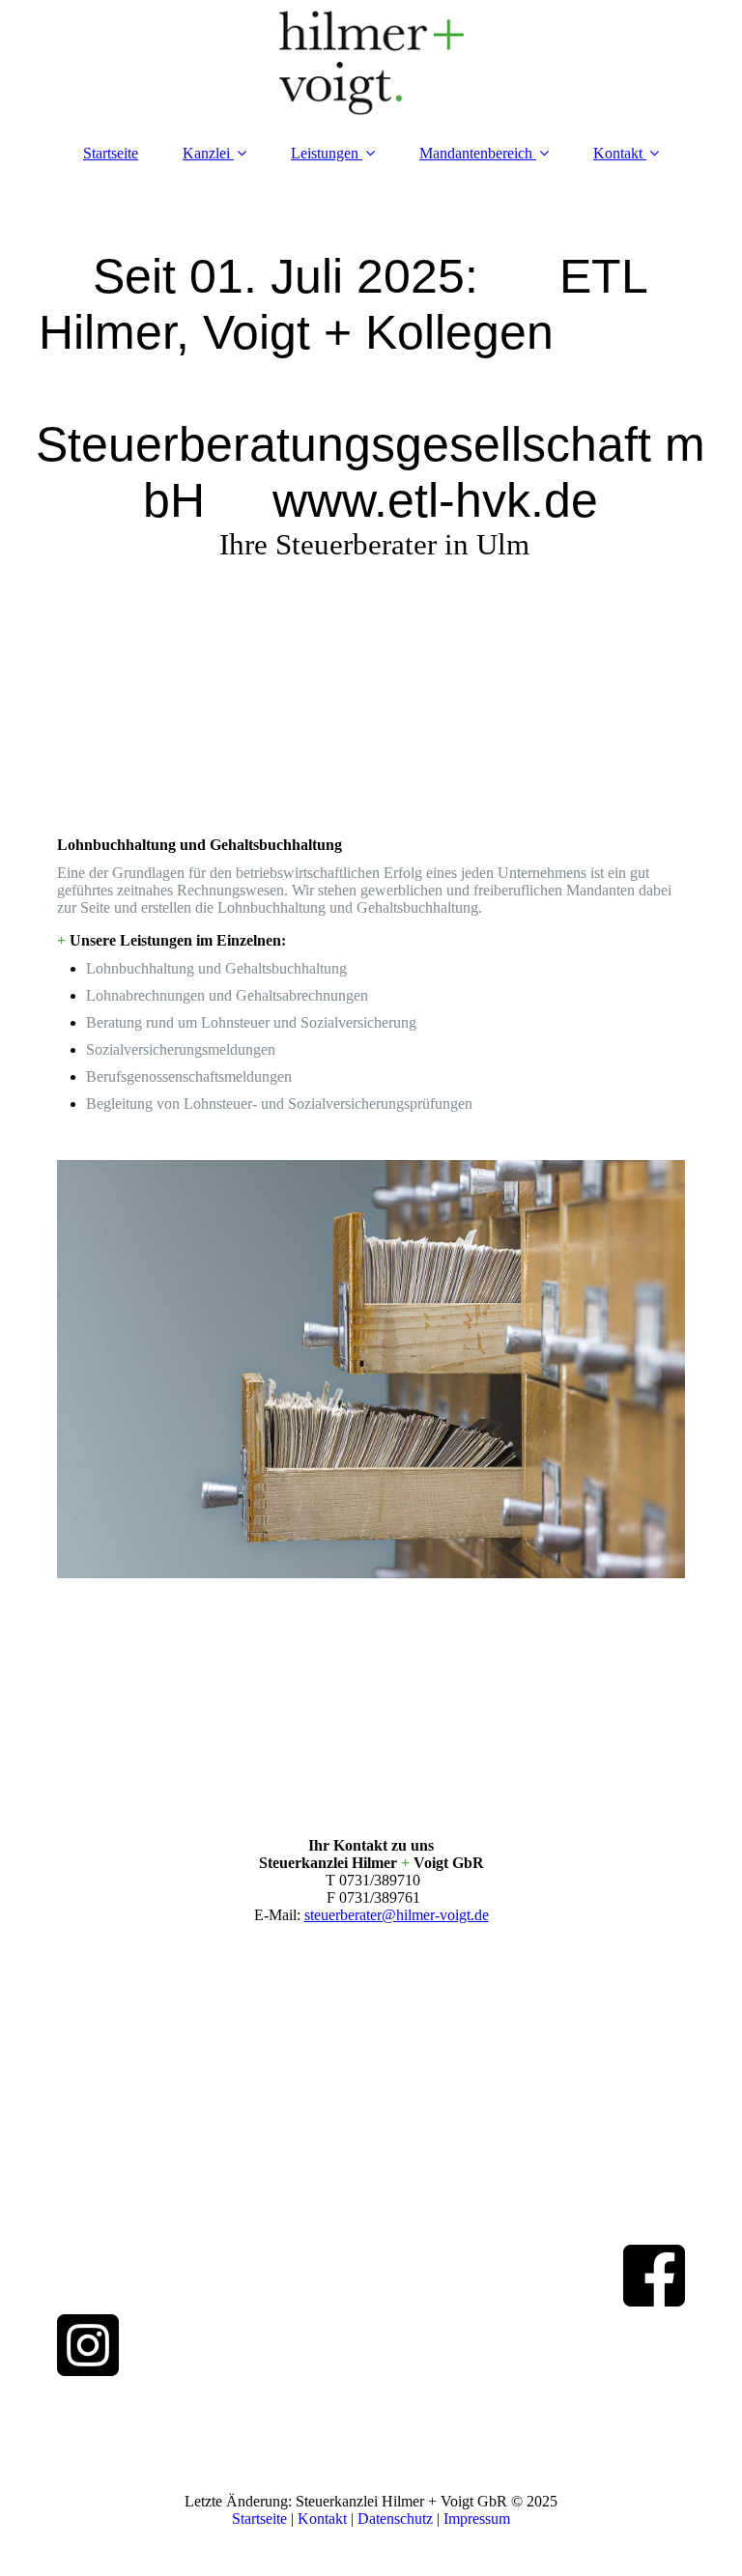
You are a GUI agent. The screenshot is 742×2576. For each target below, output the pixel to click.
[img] (371, 63)
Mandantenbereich (476, 153)
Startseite (111, 153)
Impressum (477, 2519)
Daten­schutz (397, 2519)
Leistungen (325, 153)
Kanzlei (206, 153)
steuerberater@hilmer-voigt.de (397, 1915)
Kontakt (618, 153)
